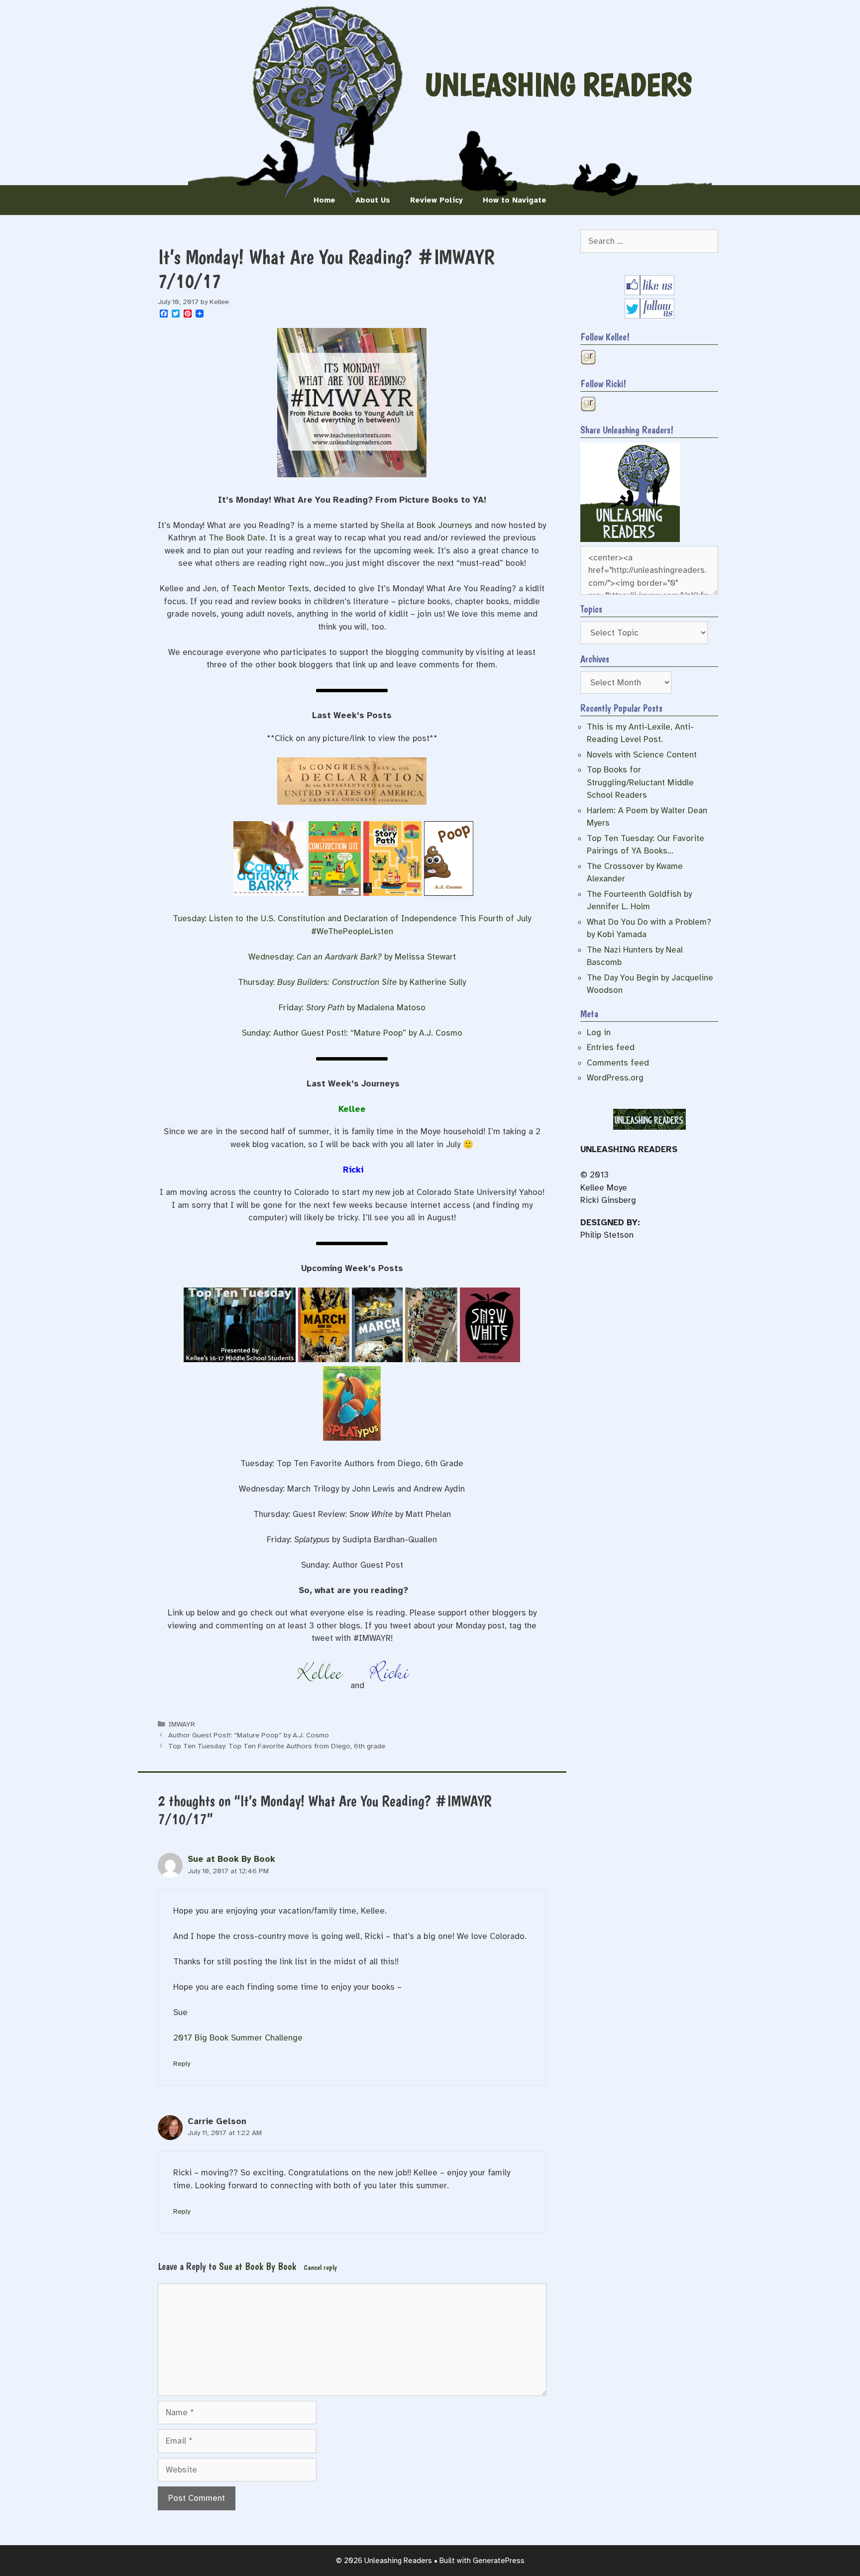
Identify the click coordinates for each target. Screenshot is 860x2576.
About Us (373, 200)
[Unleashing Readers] (630, 539)
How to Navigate (515, 200)
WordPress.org (615, 1078)
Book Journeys (444, 525)
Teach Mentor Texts (270, 589)
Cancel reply (320, 2267)
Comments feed (618, 1063)
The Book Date (237, 538)
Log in (599, 1032)
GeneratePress (499, 2561)
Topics (591, 609)
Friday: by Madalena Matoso (352, 1008)
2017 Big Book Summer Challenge (238, 2038)
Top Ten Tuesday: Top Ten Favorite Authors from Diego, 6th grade (277, 1746)
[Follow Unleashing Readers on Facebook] (649, 292)
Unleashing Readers (558, 85)
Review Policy (436, 200)
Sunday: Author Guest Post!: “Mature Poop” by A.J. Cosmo (352, 1033)
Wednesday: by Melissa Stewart (352, 957)
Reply (182, 2063)
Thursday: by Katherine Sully (352, 982)
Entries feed (611, 1047)
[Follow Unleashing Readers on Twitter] (649, 316)
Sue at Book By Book (231, 1859)
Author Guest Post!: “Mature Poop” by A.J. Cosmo (249, 1735)
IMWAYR (182, 1724)
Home (324, 200)
